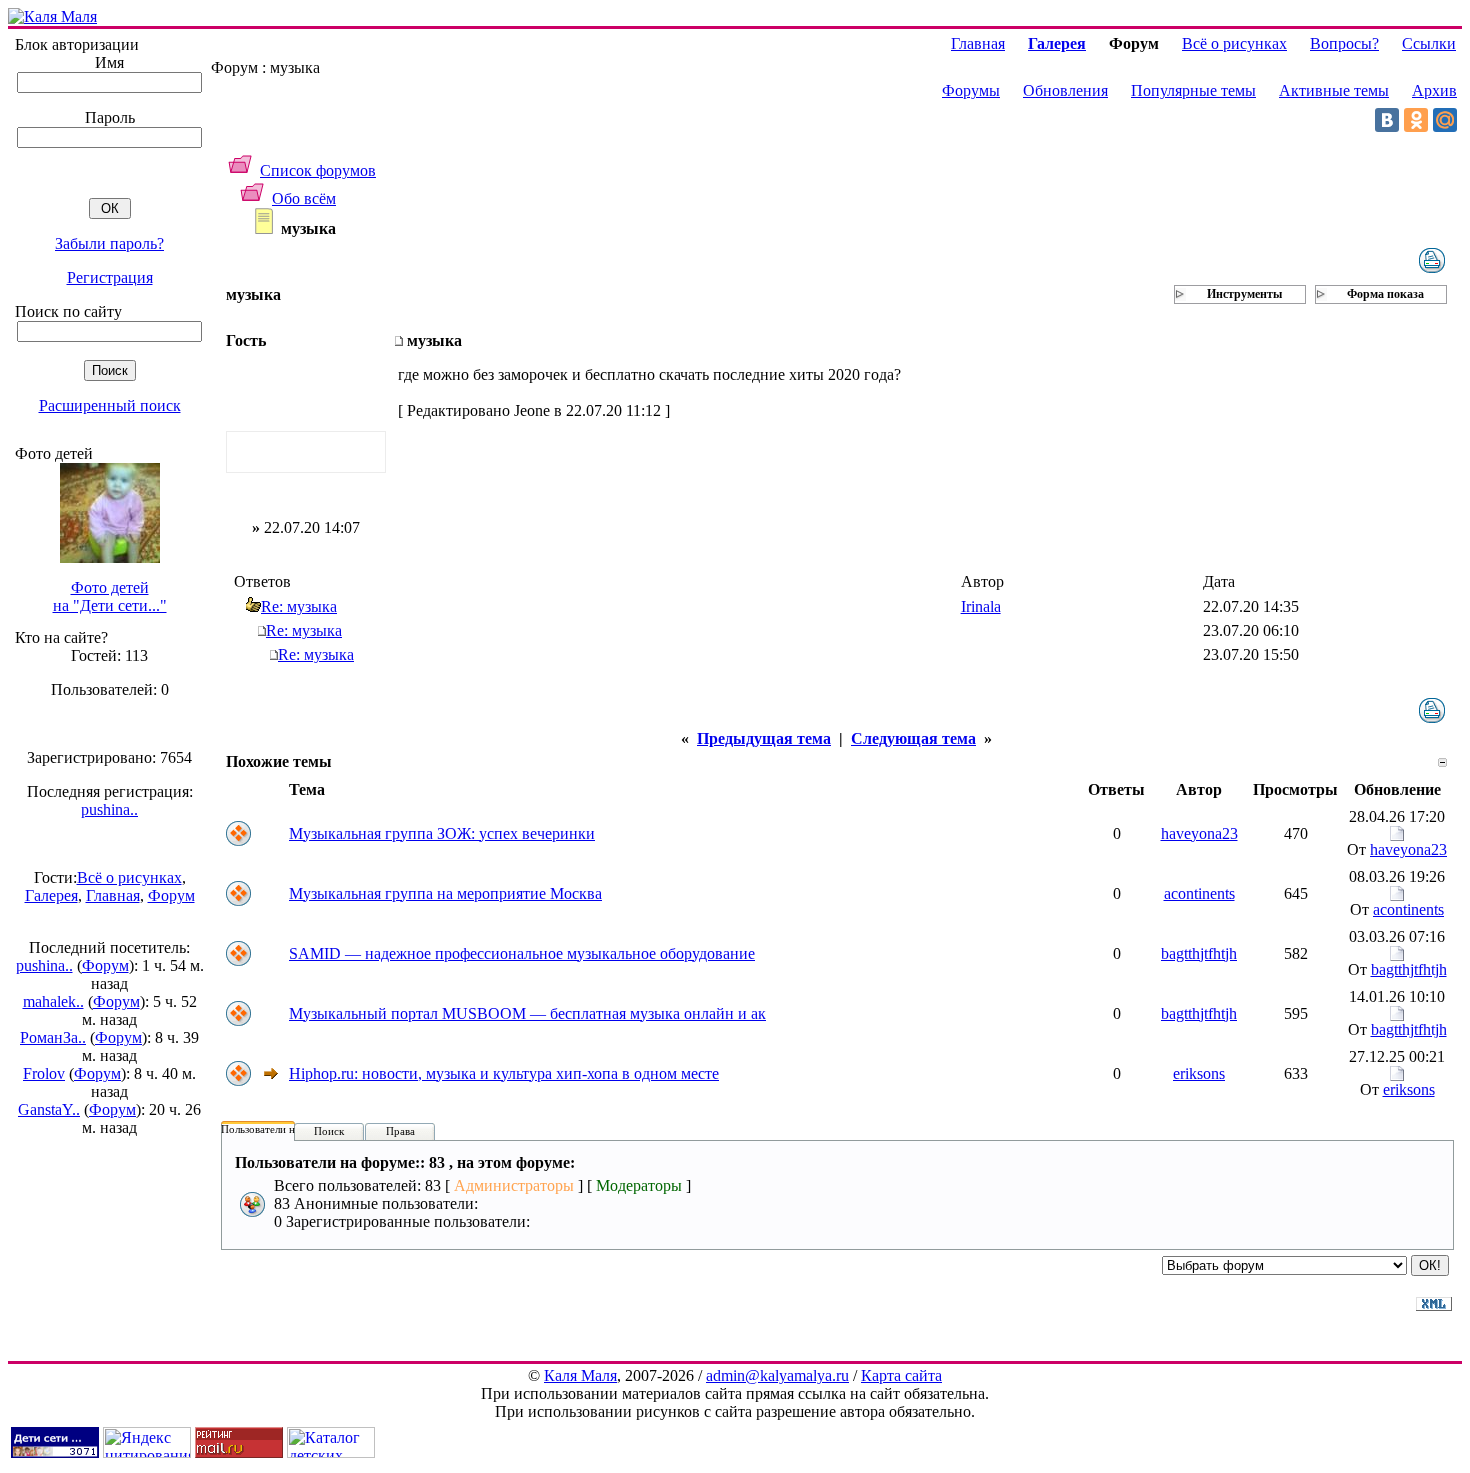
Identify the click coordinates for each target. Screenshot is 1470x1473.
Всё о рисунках (129, 877)
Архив (1434, 90)
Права (400, 1131)
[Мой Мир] (1445, 120)
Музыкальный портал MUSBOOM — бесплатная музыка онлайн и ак (527, 1013)
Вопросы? (1344, 43)
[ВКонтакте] (1387, 120)
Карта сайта (901, 1375)
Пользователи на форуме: (282, 1129)
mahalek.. (53, 1001)
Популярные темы (1193, 90)
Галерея (51, 895)
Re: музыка (299, 606)
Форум (171, 895)
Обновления (1065, 90)
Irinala (981, 606)
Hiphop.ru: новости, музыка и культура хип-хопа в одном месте (504, 1073)
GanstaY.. (49, 1109)
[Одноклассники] (1416, 120)
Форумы (971, 90)
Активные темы (1334, 90)
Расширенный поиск (110, 405)
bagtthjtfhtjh (1199, 953)
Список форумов (318, 170)
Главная (113, 895)
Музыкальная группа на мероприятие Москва (445, 893)
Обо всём (304, 198)
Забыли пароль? (109, 243)
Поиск (329, 1131)
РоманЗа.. (53, 1037)
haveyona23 (1199, 833)
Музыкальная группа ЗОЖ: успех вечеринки (442, 833)
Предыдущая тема (764, 738)
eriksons (1199, 1073)
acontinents (1199, 893)
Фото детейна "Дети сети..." (110, 596)
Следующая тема (913, 738)
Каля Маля (580, 1375)
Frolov (44, 1073)
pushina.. (109, 809)
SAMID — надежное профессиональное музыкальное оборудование (522, 953)
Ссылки (1429, 43)
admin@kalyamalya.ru (777, 1375)
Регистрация (110, 277)
